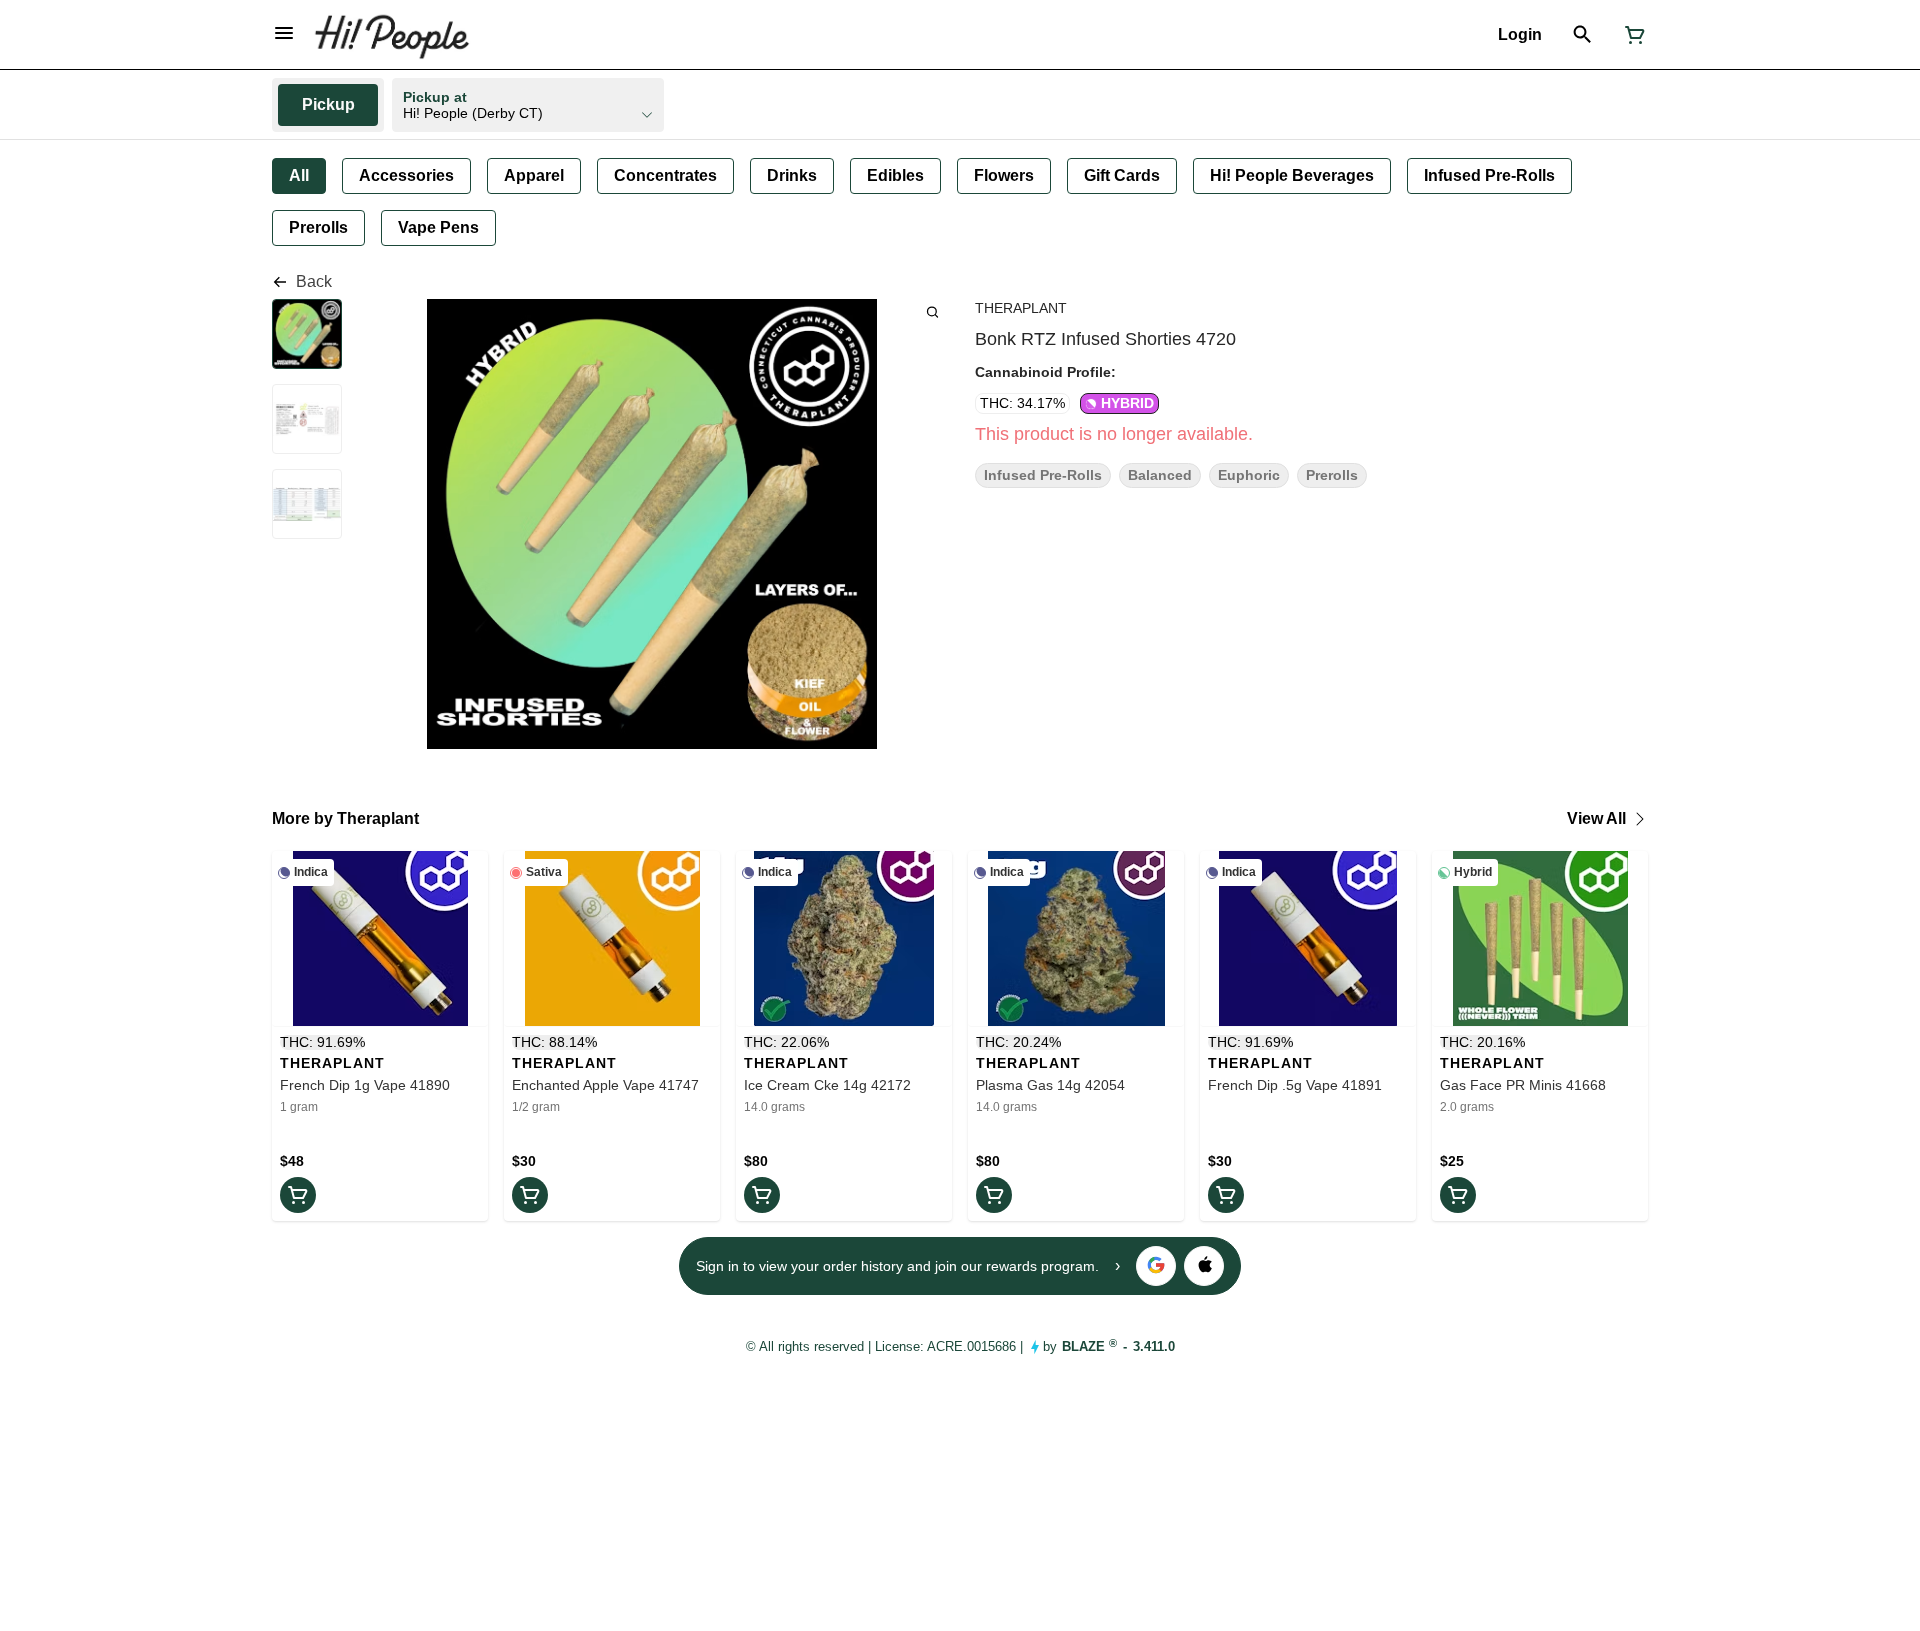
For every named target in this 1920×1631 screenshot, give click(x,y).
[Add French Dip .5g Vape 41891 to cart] (1226, 1195)
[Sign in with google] (1156, 1266)
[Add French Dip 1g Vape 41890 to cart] (298, 1195)
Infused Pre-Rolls (1043, 475)
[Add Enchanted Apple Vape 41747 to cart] (530, 1195)
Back (314, 281)
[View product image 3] (307, 505)
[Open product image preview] (932, 311)
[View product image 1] (307, 335)
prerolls (1332, 475)
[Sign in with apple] (1204, 1266)
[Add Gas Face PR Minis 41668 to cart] (1458, 1195)
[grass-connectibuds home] (391, 35)
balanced (1160, 475)
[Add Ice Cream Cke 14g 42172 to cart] (762, 1195)
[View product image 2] (307, 420)
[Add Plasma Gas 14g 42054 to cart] (994, 1195)
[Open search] (1582, 35)
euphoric (1249, 475)
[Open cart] (1631, 35)
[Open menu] (284, 33)
